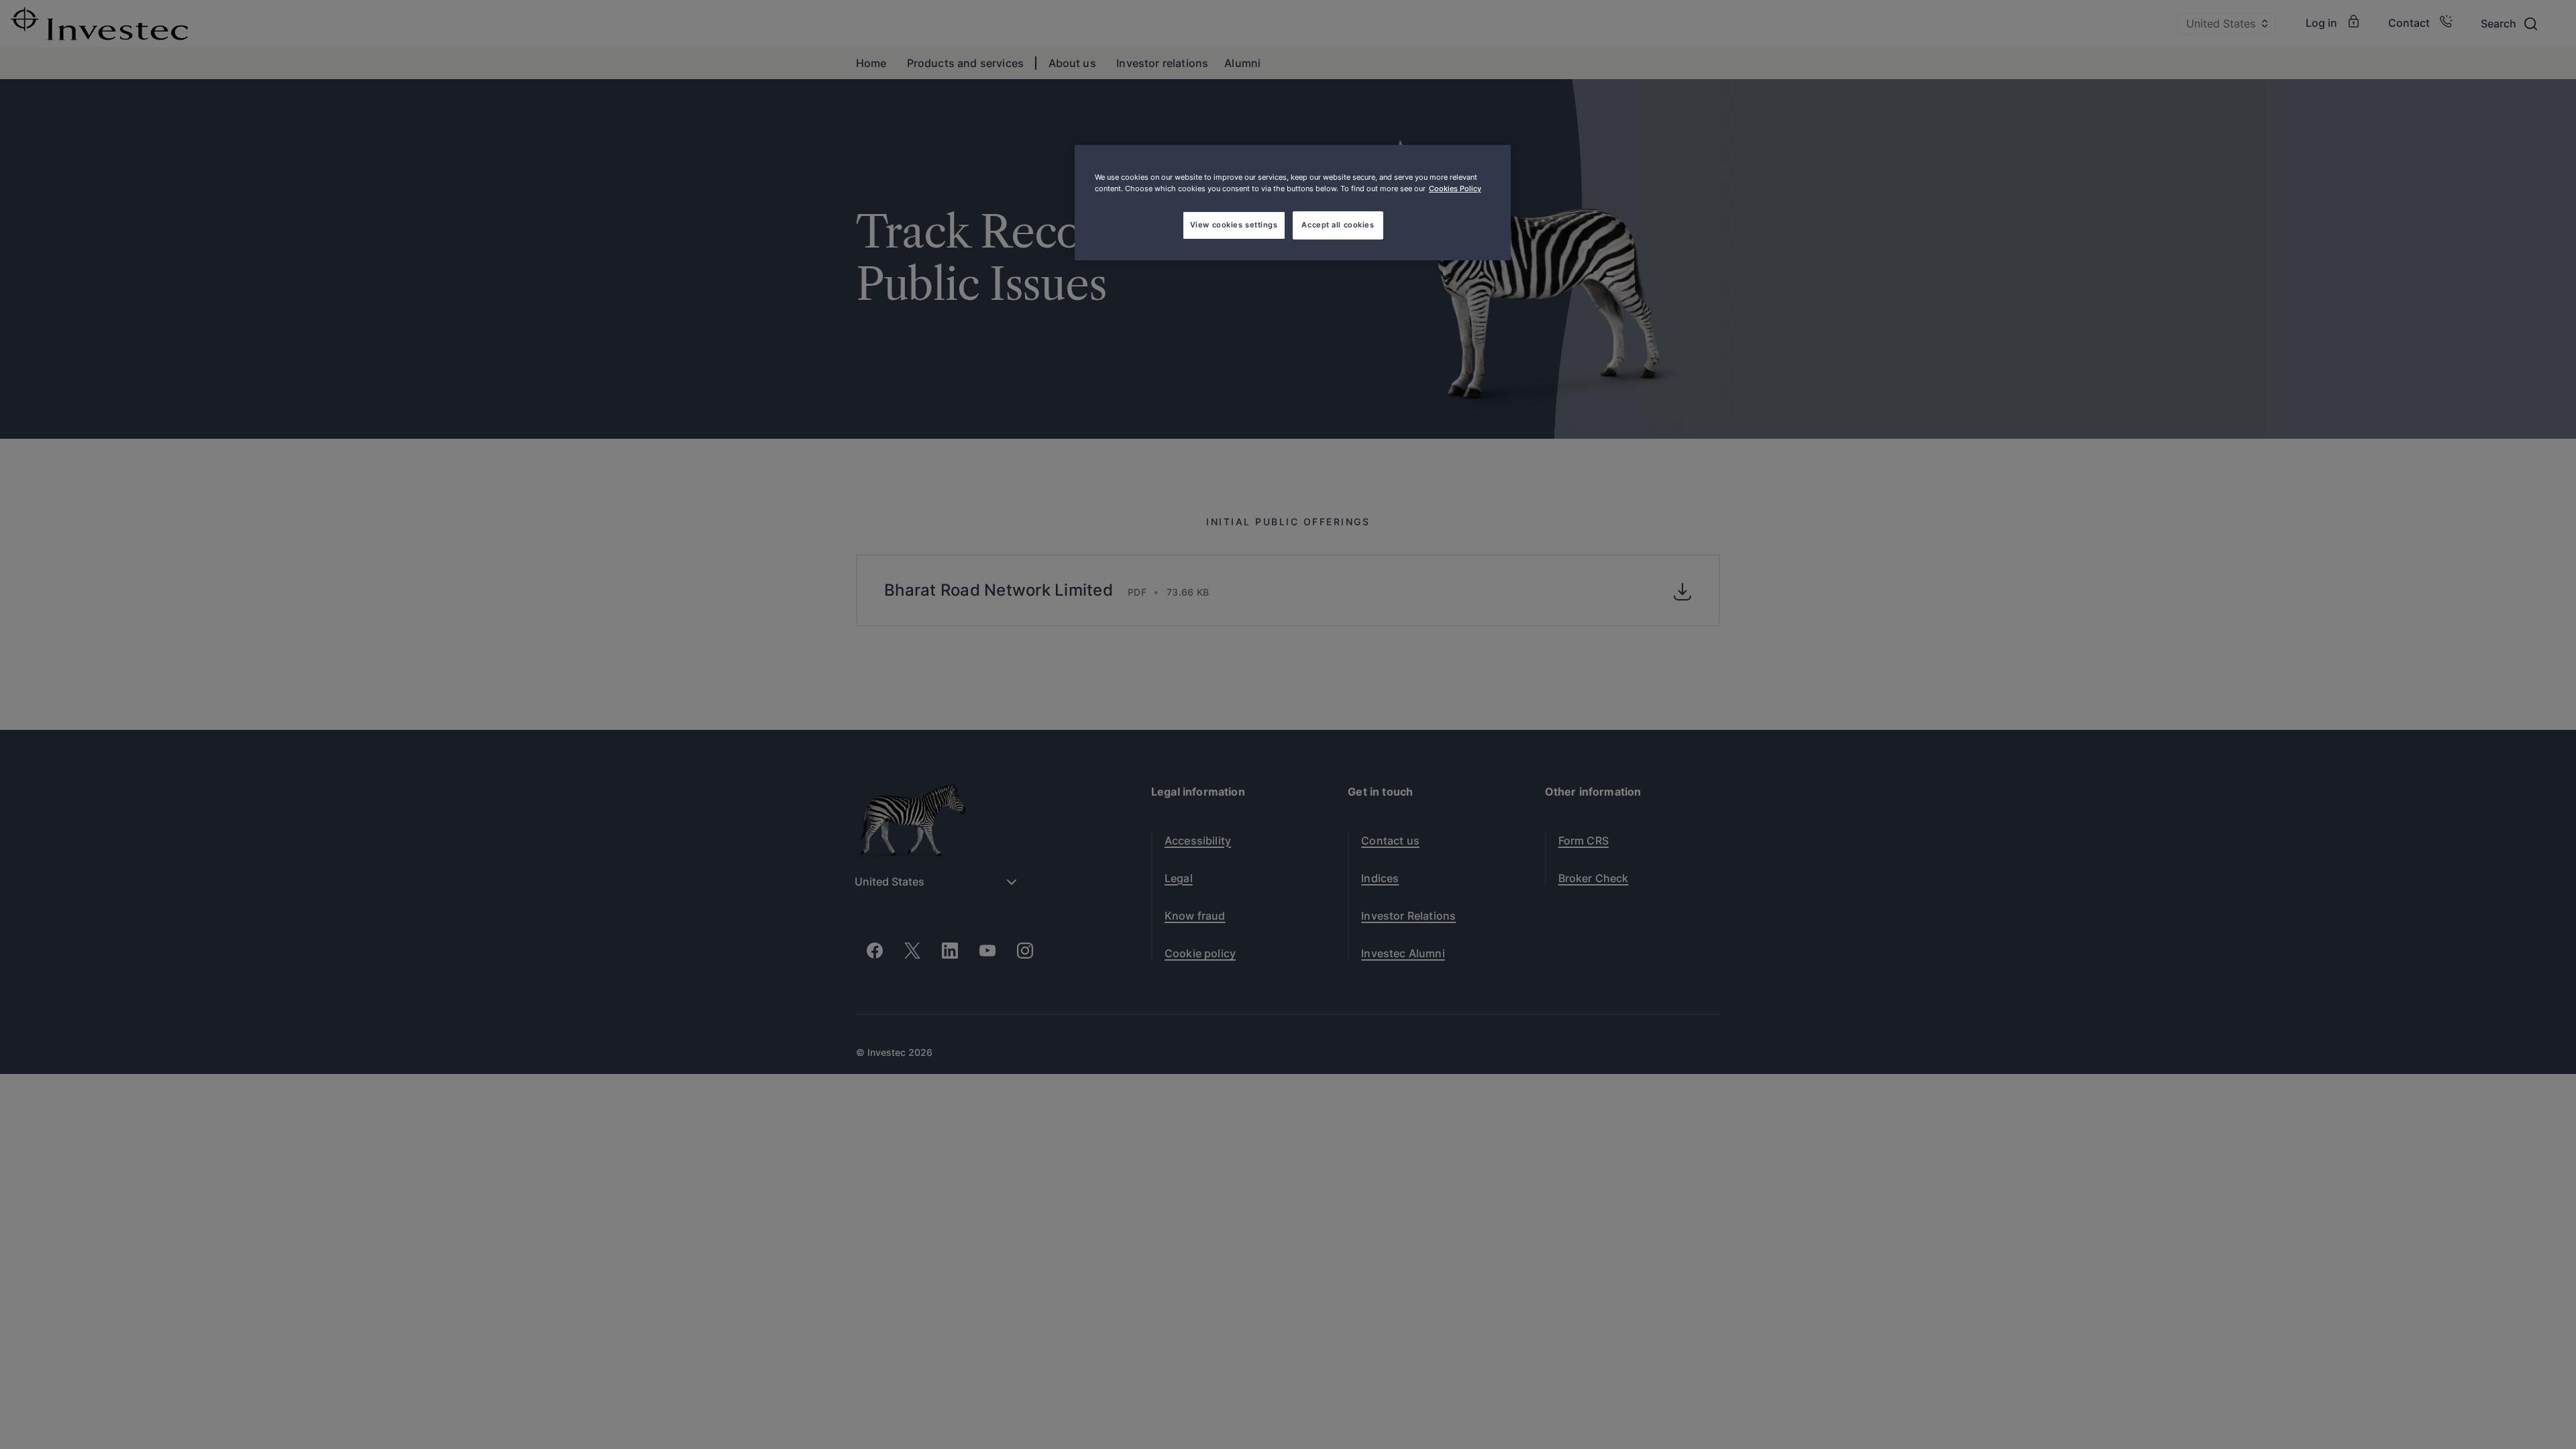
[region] (1293, 203)
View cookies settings (1234, 225)
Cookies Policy (1455, 189)
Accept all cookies (1338, 225)
